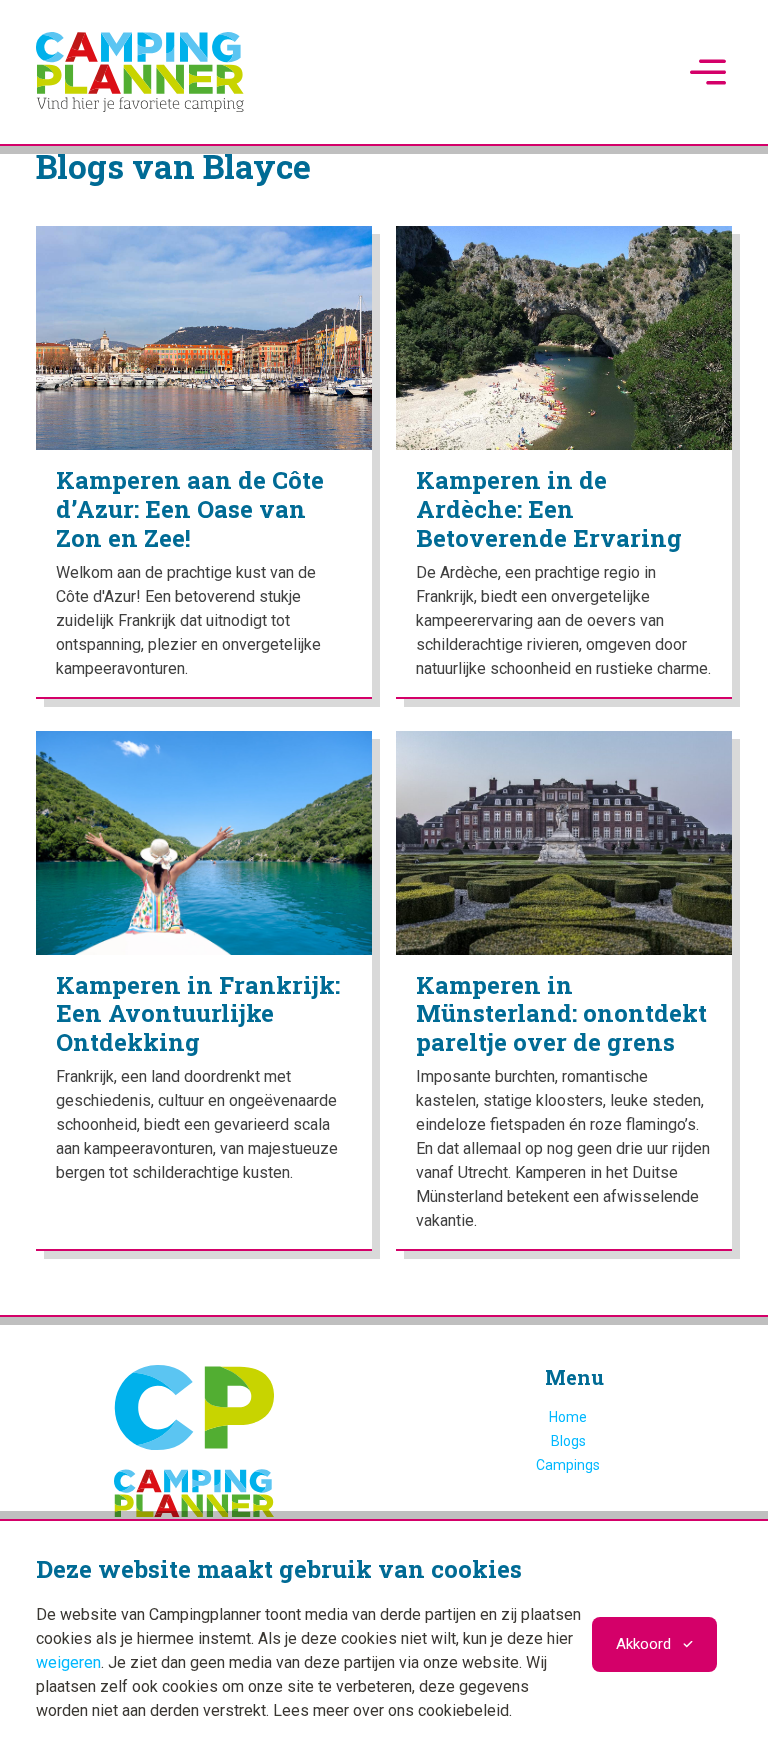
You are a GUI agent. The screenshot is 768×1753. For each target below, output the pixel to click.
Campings (568, 1465)
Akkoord (643, 1644)
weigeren (68, 1662)
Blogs (568, 1441)
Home (568, 1417)
